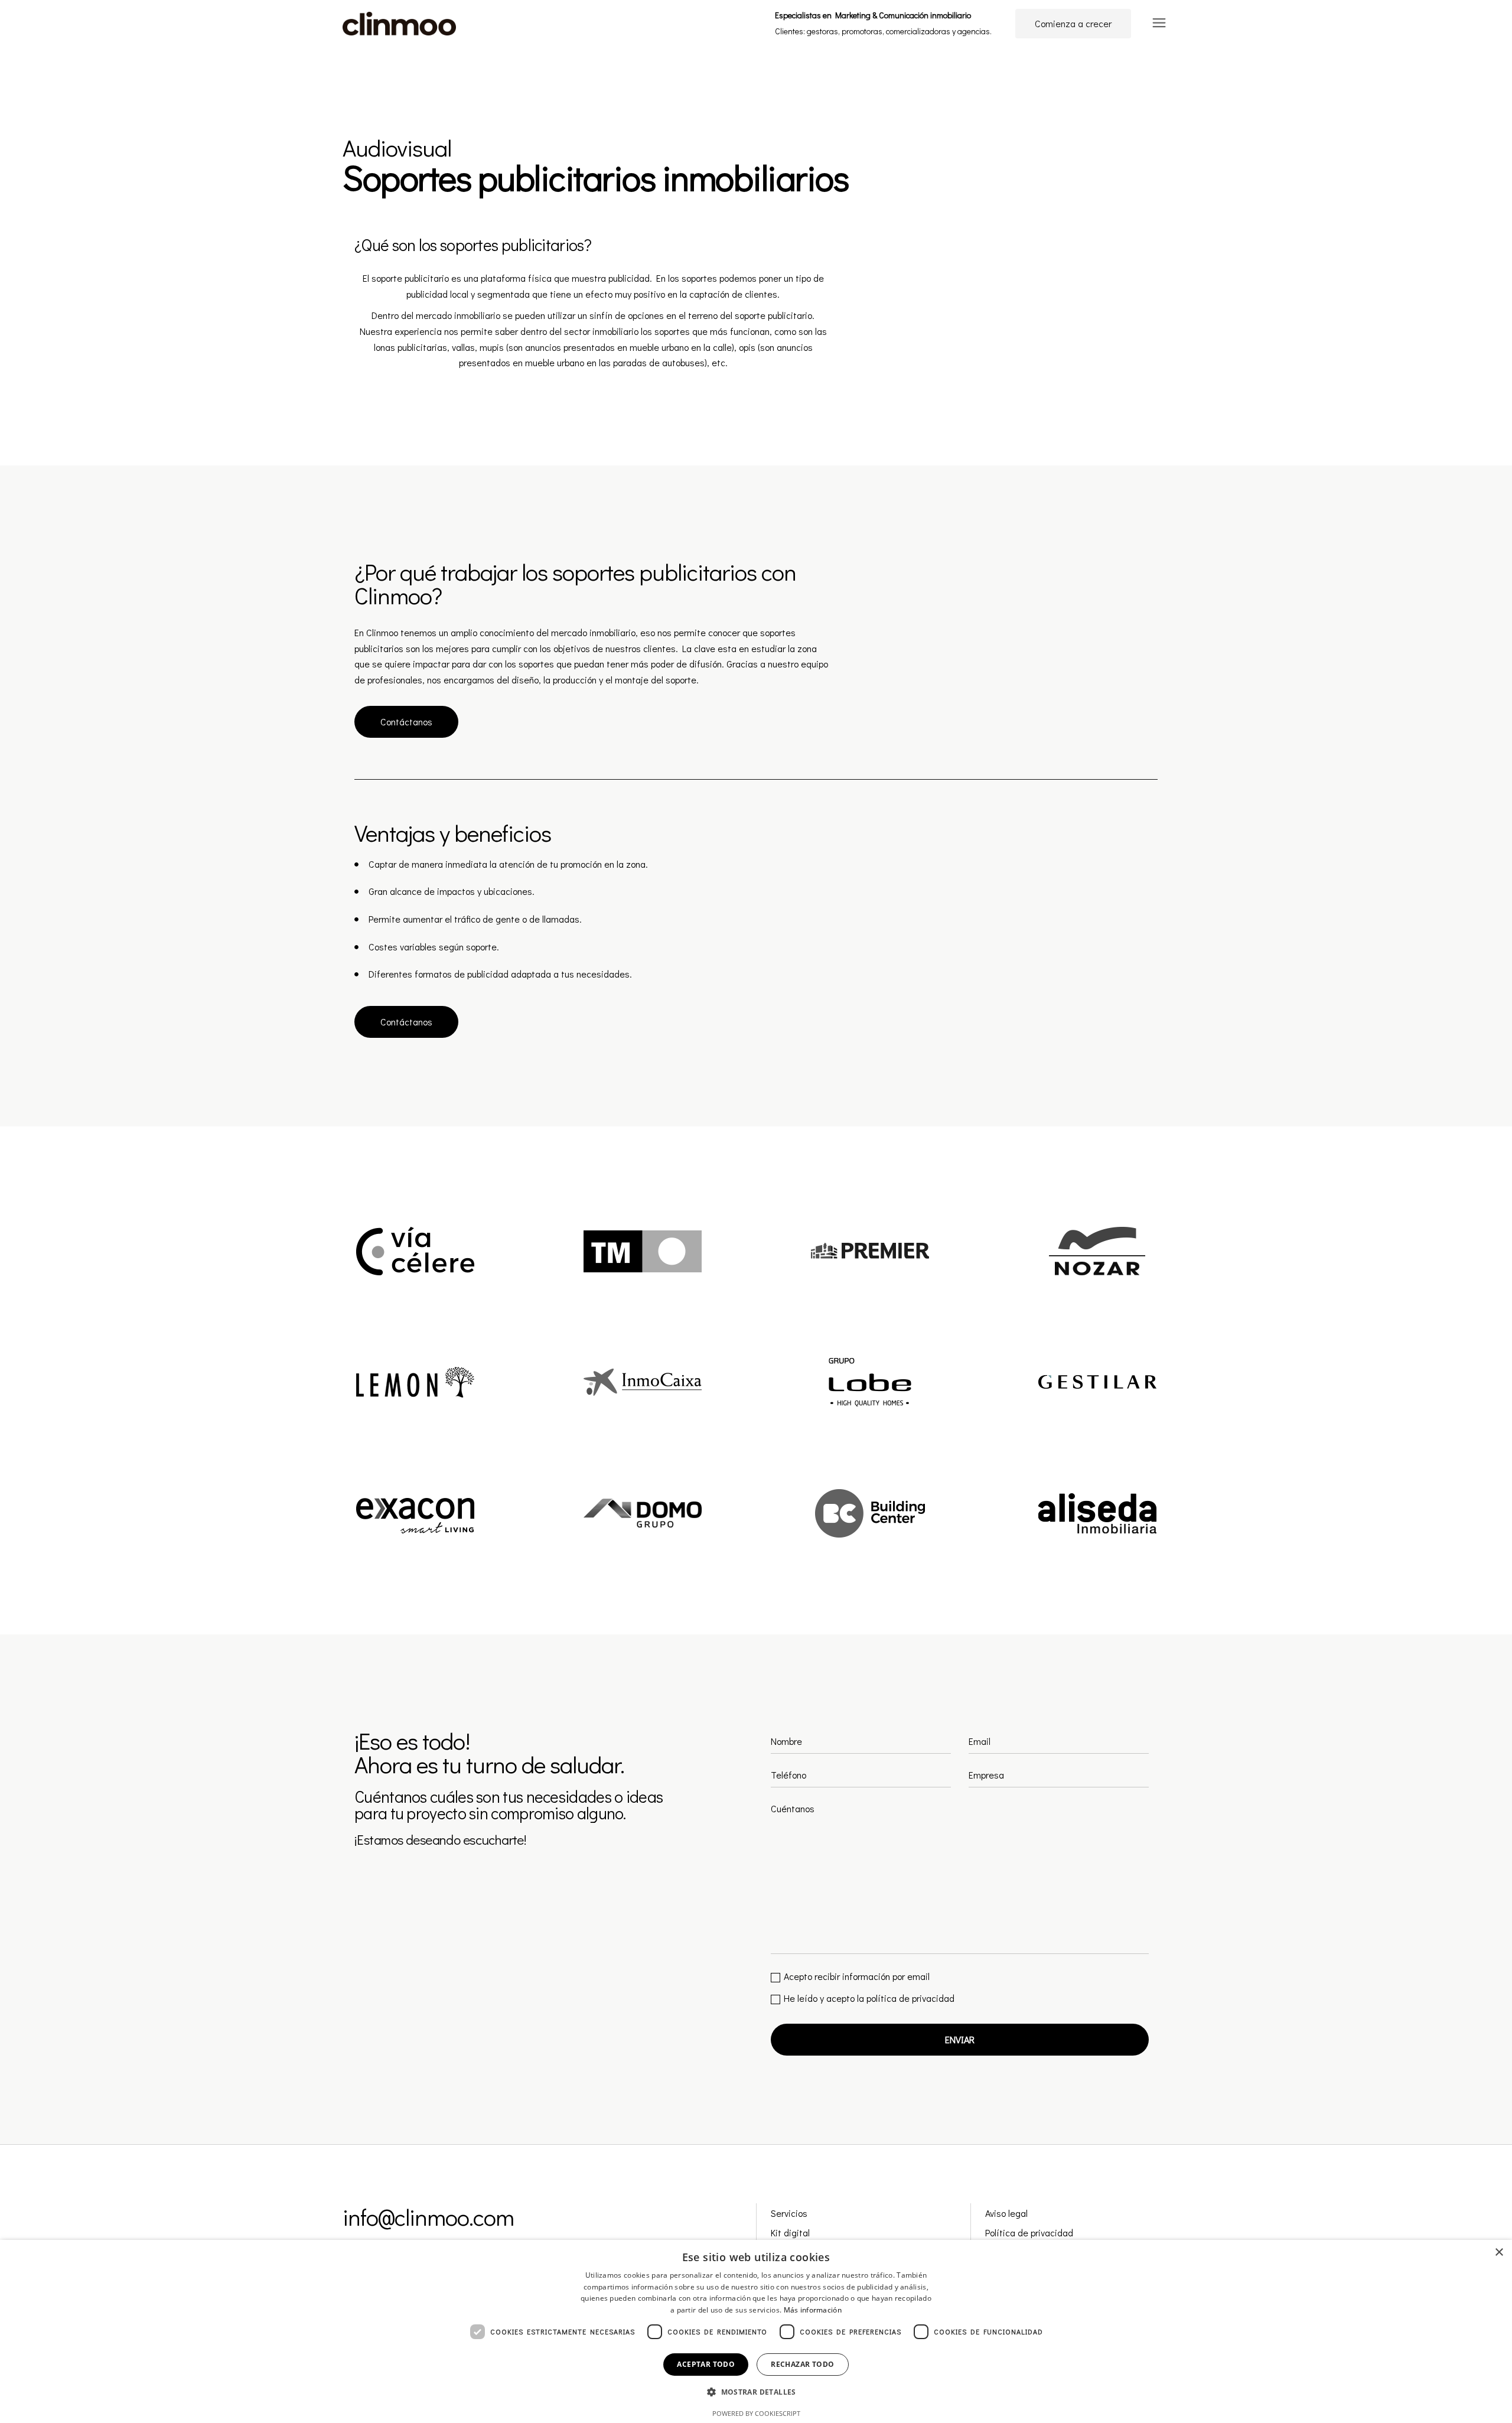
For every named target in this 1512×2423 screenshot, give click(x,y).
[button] (756, 2393)
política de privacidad (910, 1998)
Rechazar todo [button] (802, 2364)
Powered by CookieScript (756, 2413)
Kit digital (790, 2233)
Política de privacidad (1029, 2233)
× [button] (1499, 2253)
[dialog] (756, 2331)
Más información (813, 2310)
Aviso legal (1006, 2213)
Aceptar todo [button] (706, 2364)
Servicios (789, 2213)
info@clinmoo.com (428, 2217)
